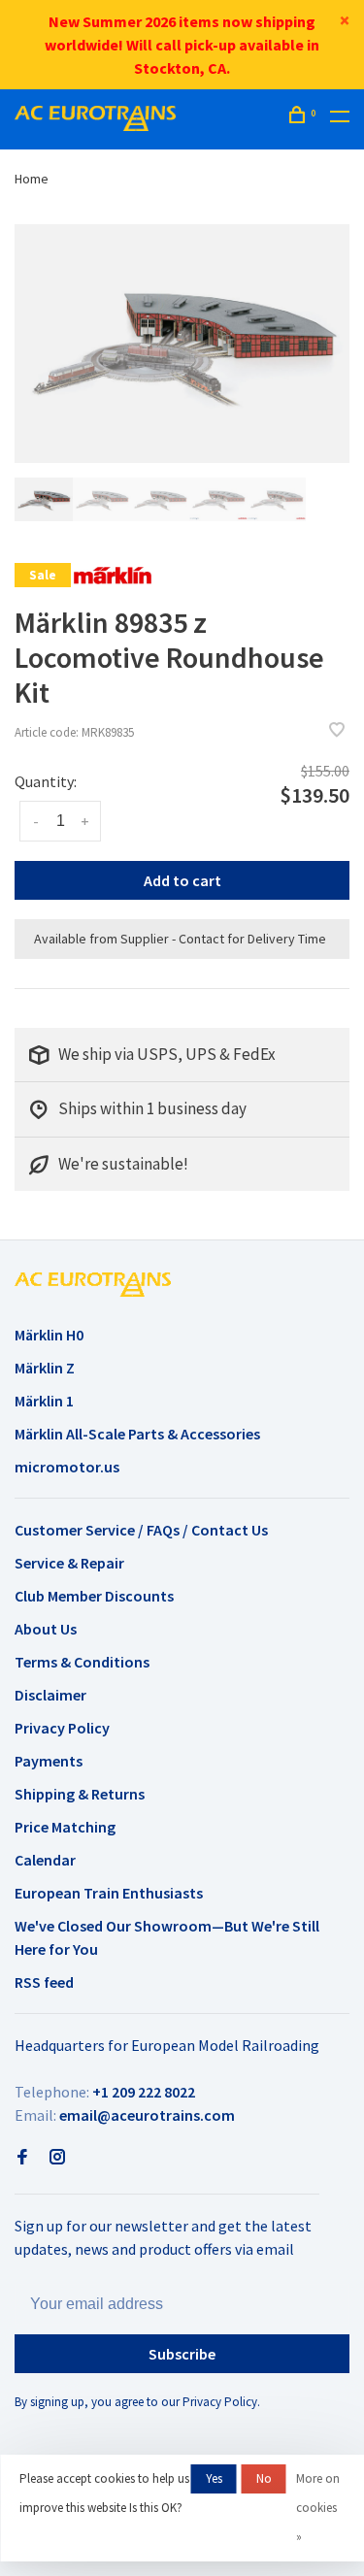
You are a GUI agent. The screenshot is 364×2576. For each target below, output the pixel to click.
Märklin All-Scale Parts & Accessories (137, 1434)
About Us (46, 1629)
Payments (49, 1761)
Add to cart (182, 880)
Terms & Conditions (82, 1662)
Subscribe (182, 2354)
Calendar (45, 1860)
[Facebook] (22, 2158)
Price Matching (65, 1827)
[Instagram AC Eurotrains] (57, 2158)
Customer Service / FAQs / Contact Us (141, 1530)
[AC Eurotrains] (93, 1284)
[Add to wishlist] (337, 731)
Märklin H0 (49, 1335)
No (264, 2478)
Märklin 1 (44, 1401)
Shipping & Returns (80, 1794)
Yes (214, 2478)
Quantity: (46, 781)
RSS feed (44, 1982)
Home (32, 179)
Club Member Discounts (94, 1596)
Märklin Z (45, 1368)
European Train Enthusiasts (109, 1893)
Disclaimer (50, 1695)
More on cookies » (318, 2508)
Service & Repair (69, 1563)
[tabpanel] (182, 344)
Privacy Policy (62, 1728)
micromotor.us (67, 1467)
